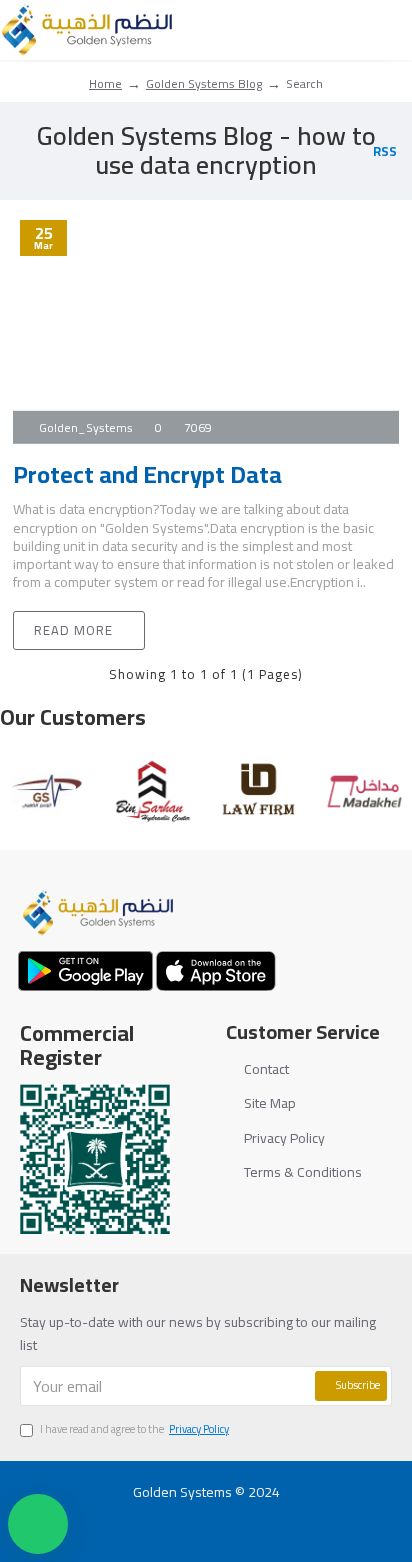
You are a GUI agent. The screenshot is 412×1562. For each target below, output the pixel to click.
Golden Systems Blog (204, 83)
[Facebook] (130, 1518)
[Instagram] (206, 1518)
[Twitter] (168, 1518)
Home (105, 83)
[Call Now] (244, 1518)
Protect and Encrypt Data (147, 474)
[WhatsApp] (282, 1518)
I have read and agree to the (134, 1430)
